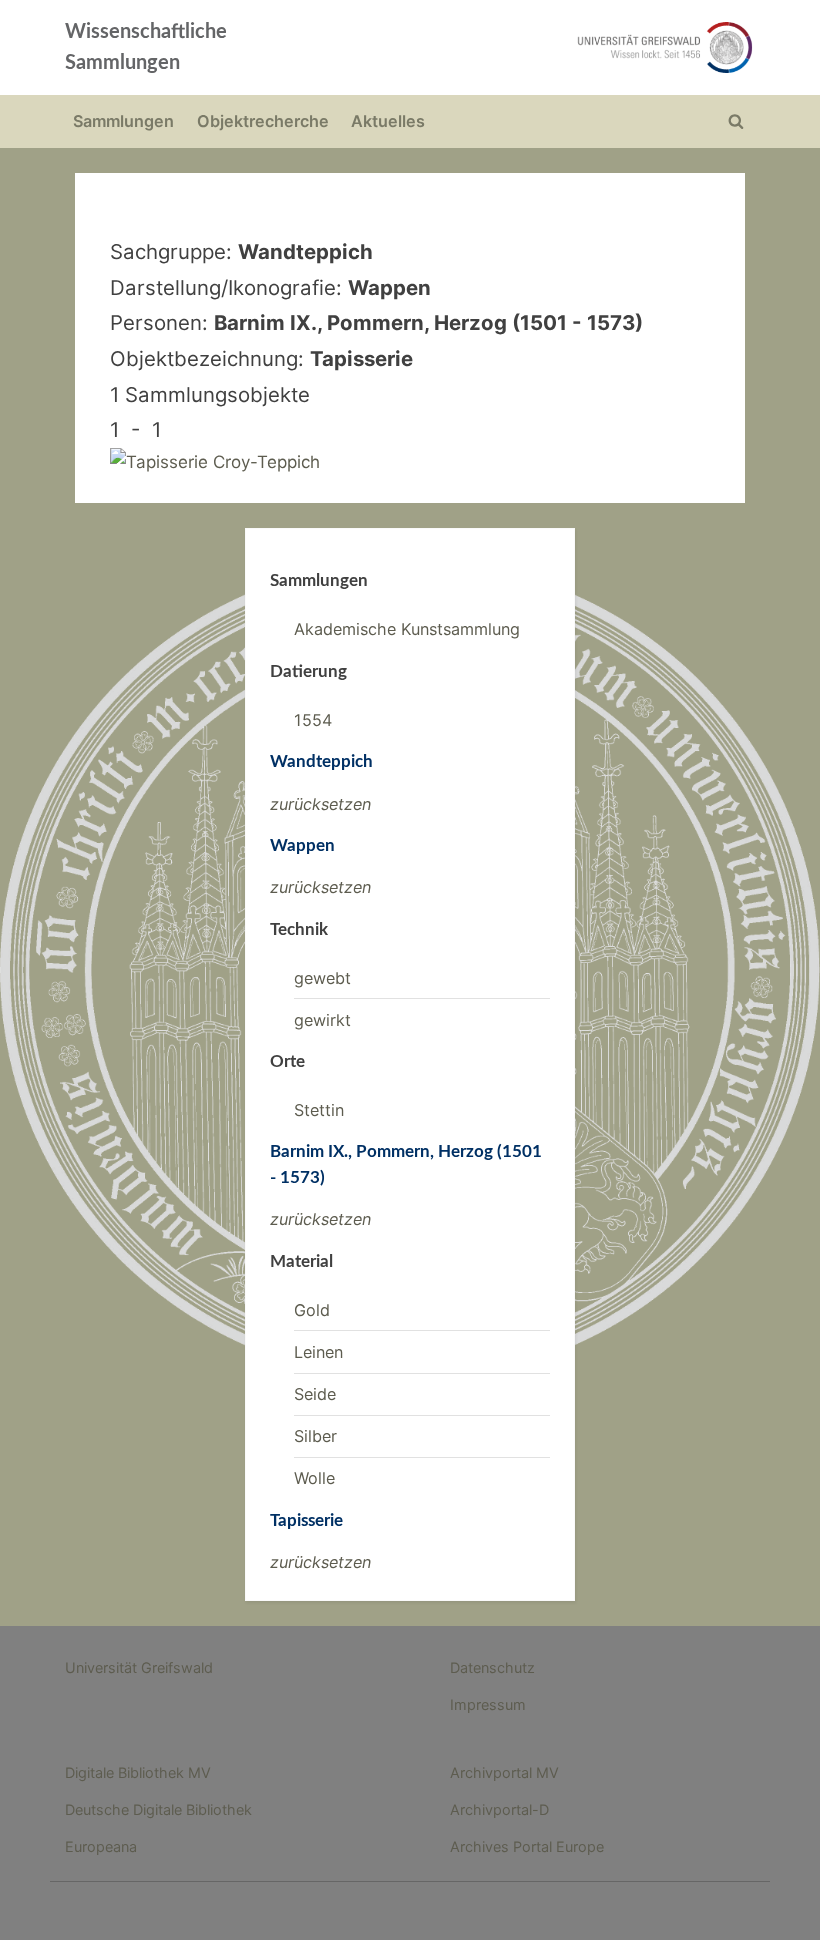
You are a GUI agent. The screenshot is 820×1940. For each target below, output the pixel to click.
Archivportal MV (504, 1772)
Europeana (101, 1846)
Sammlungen (123, 121)
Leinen (318, 1352)
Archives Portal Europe (527, 1846)
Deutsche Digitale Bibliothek (158, 1809)
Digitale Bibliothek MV (138, 1772)
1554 (313, 720)
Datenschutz (492, 1667)
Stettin (319, 1110)
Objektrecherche (263, 121)
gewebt (322, 978)
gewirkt (322, 1020)
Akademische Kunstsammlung (407, 629)
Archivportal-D (499, 1809)
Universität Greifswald (139, 1667)
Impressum (488, 1704)
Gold (312, 1310)
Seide (315, 1394)
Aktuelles (388, 121)
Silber (315, 1436)
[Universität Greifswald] (548, 47)
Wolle (314, 1478)
